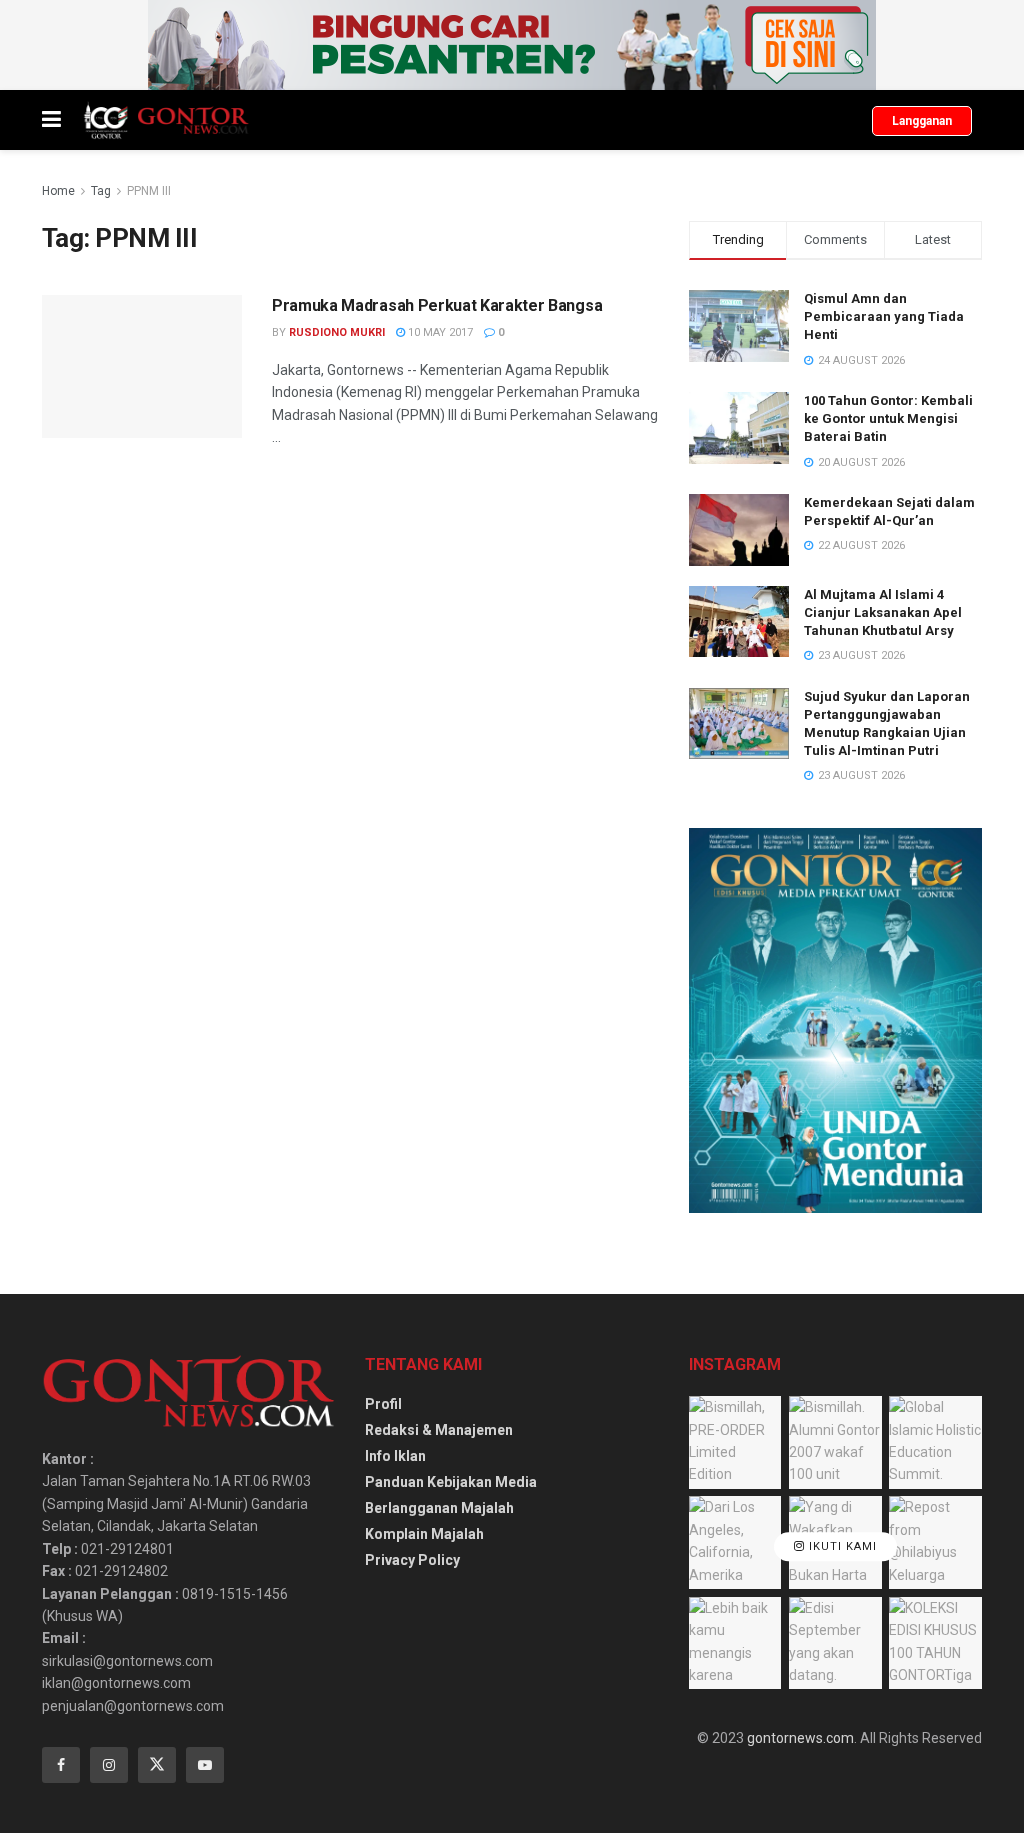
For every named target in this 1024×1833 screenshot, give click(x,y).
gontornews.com (800, 1738)
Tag (101, 191)
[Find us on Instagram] (109, 1765)
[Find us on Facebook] (61, 1765)
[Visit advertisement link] (512, 45)
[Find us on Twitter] (157, 1765)
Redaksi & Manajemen (439, 1430)
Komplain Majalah (424, 1534)
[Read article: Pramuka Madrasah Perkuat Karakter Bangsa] (142, 366)
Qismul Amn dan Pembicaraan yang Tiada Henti (884, 316)
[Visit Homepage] (165, 120)
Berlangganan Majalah (439, 1508)
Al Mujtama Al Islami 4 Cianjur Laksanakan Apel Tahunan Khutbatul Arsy (883, 612)
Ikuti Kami (841, 1546)
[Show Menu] (51, 120)
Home (58, 191)
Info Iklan (395, 1456)
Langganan (922, 121)
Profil (383, 1404)
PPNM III (149, 191)
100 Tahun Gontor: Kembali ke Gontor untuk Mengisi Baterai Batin (888, 418)
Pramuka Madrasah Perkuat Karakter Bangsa (437, 305)
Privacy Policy (412, 1560)
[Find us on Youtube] (205, 1765)
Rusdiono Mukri (337, 332)
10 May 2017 (439, 332)
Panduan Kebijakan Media (451, 1482)
